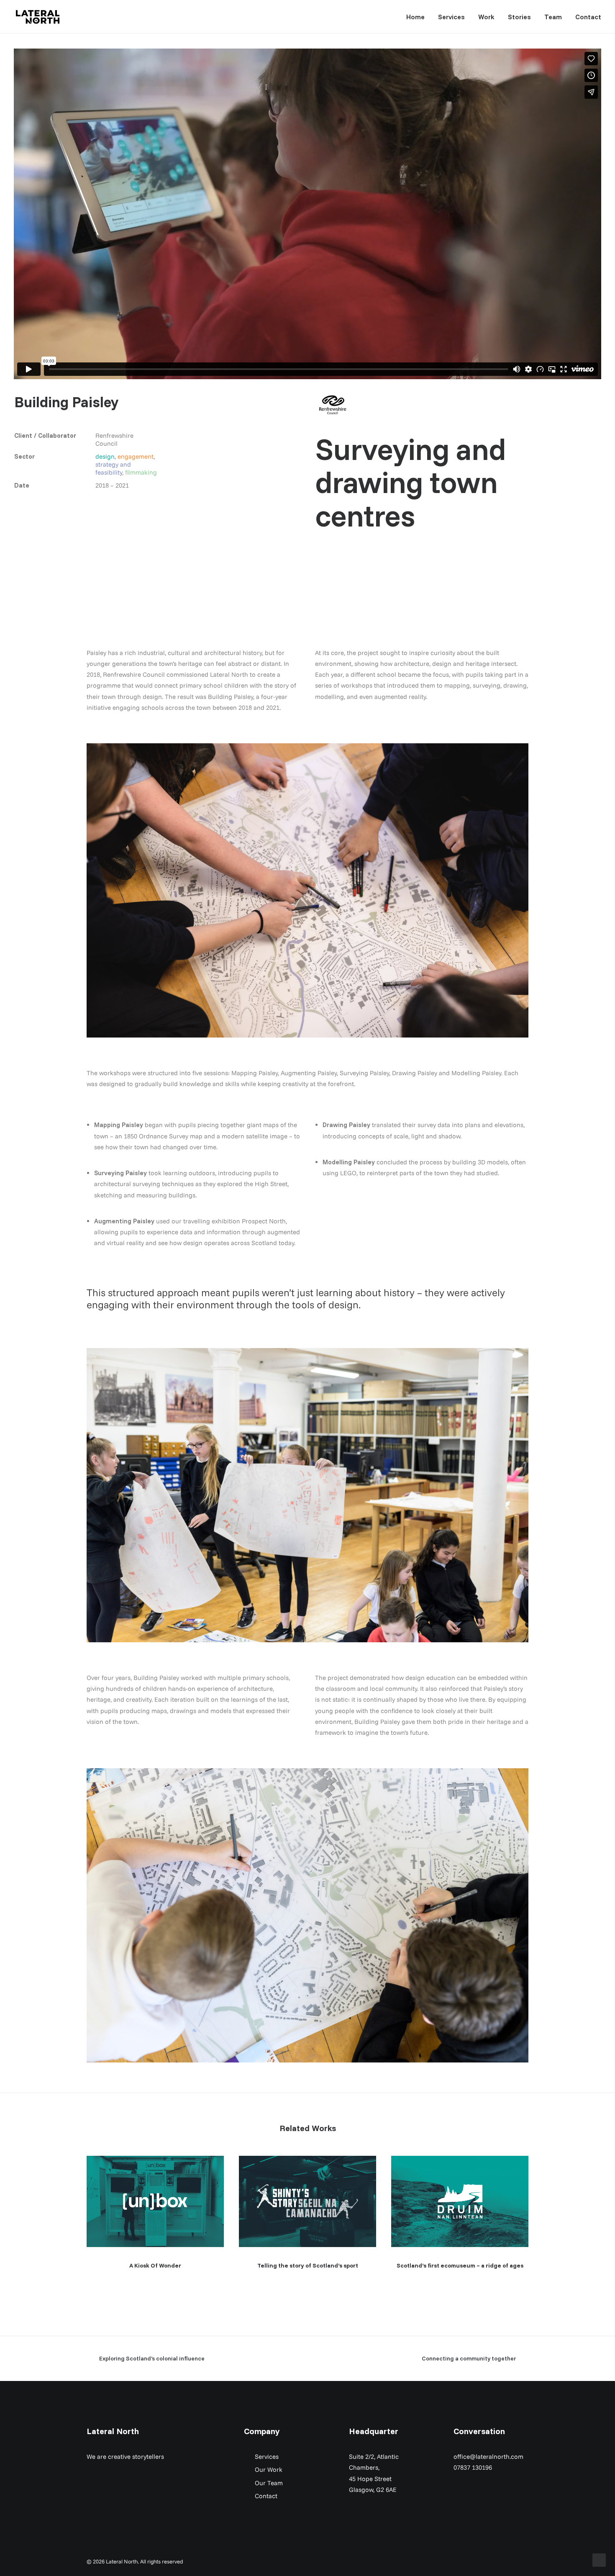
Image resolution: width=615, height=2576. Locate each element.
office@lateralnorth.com (488, 2457)
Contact (588, 17)
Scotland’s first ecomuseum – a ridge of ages (460, 2265)
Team (553, 17)
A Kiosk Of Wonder (155, 2265)
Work (486, 17)
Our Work (269, 2469)
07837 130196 (473, 2467)
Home (415, 17)
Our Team (269, 2483)
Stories (519, 17)
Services (451, 17)
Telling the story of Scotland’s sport (308, 2265)
